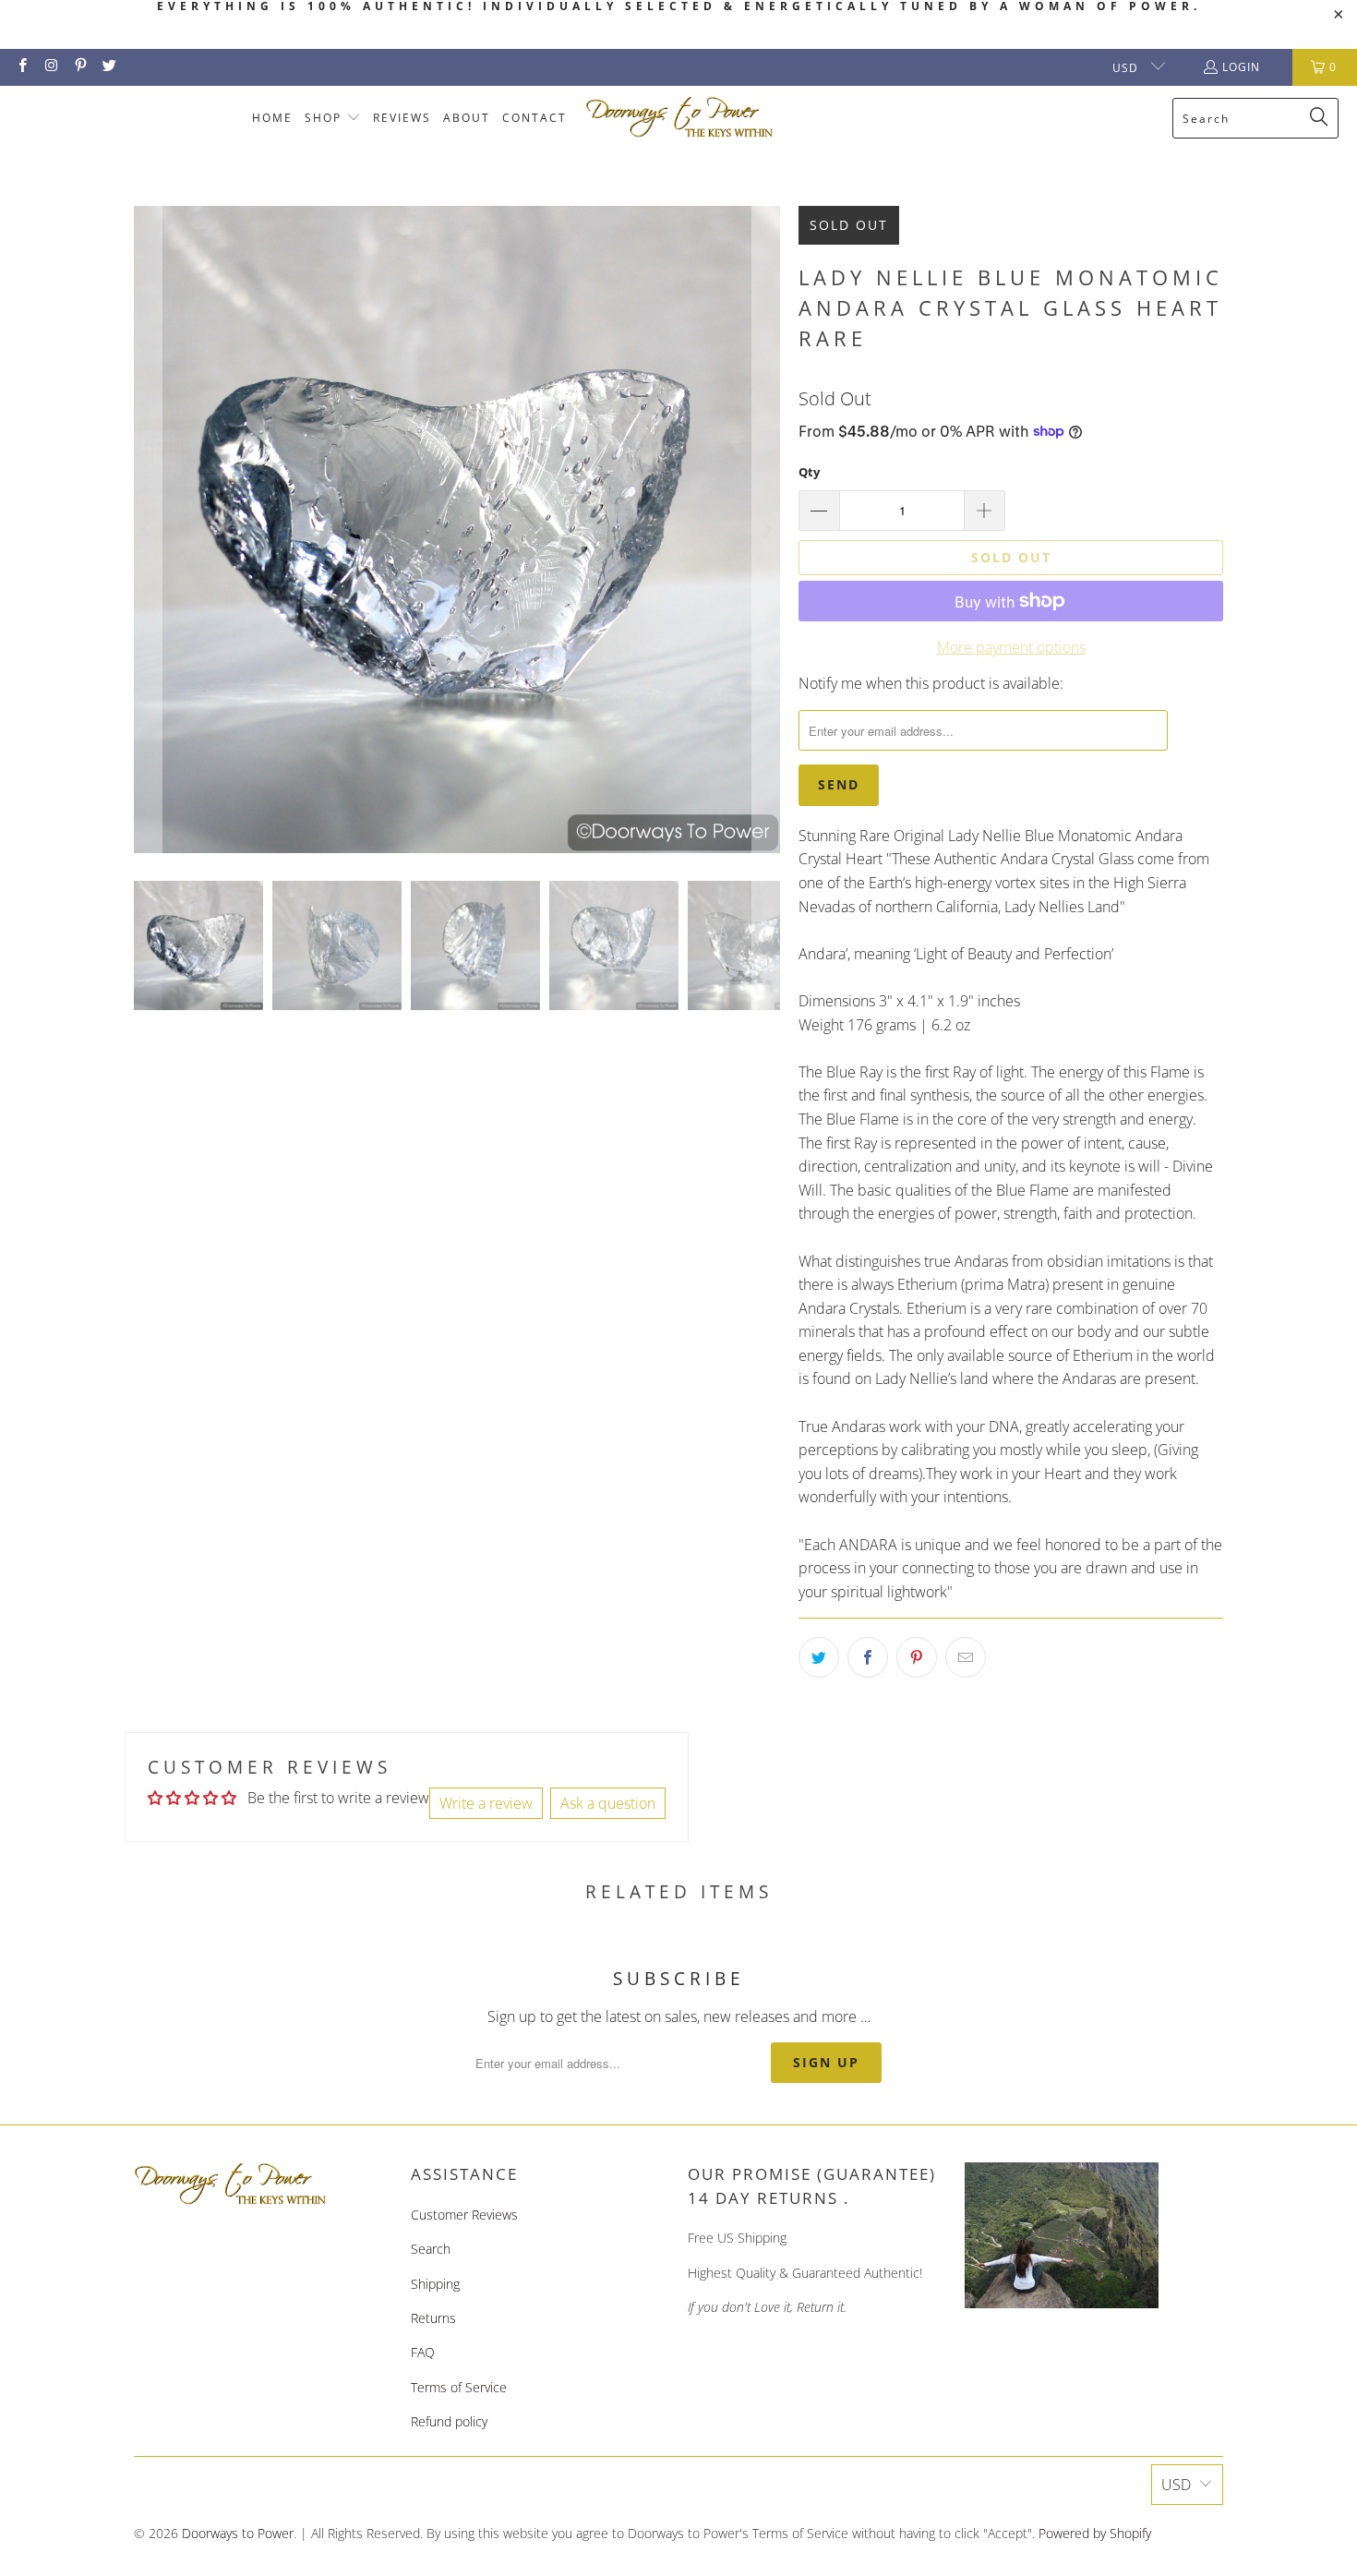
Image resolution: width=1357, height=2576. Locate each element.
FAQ (423, 2352)
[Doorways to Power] (680, 118)
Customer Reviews (464, 2215)
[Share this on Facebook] (868, 1657)
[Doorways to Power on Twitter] (108, 67)
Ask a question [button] (608, 1803)
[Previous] (148, 530)
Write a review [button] (486, 1803)
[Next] (766, 530)
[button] (333, 119)
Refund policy (449, 2421)
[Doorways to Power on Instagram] (50, 67)
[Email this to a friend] (966, 1657)
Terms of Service (459, 2387)
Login (1241, 67)
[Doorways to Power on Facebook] (22, 67)
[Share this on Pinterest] (917, 1657)
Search (431, 2249)
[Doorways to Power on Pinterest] (80, 67)
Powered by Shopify (1095, 2533)
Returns (433, 2318)
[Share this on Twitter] (819, 1657)
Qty (809, 472)
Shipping (435, 2284)
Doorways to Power (238, 2533)
